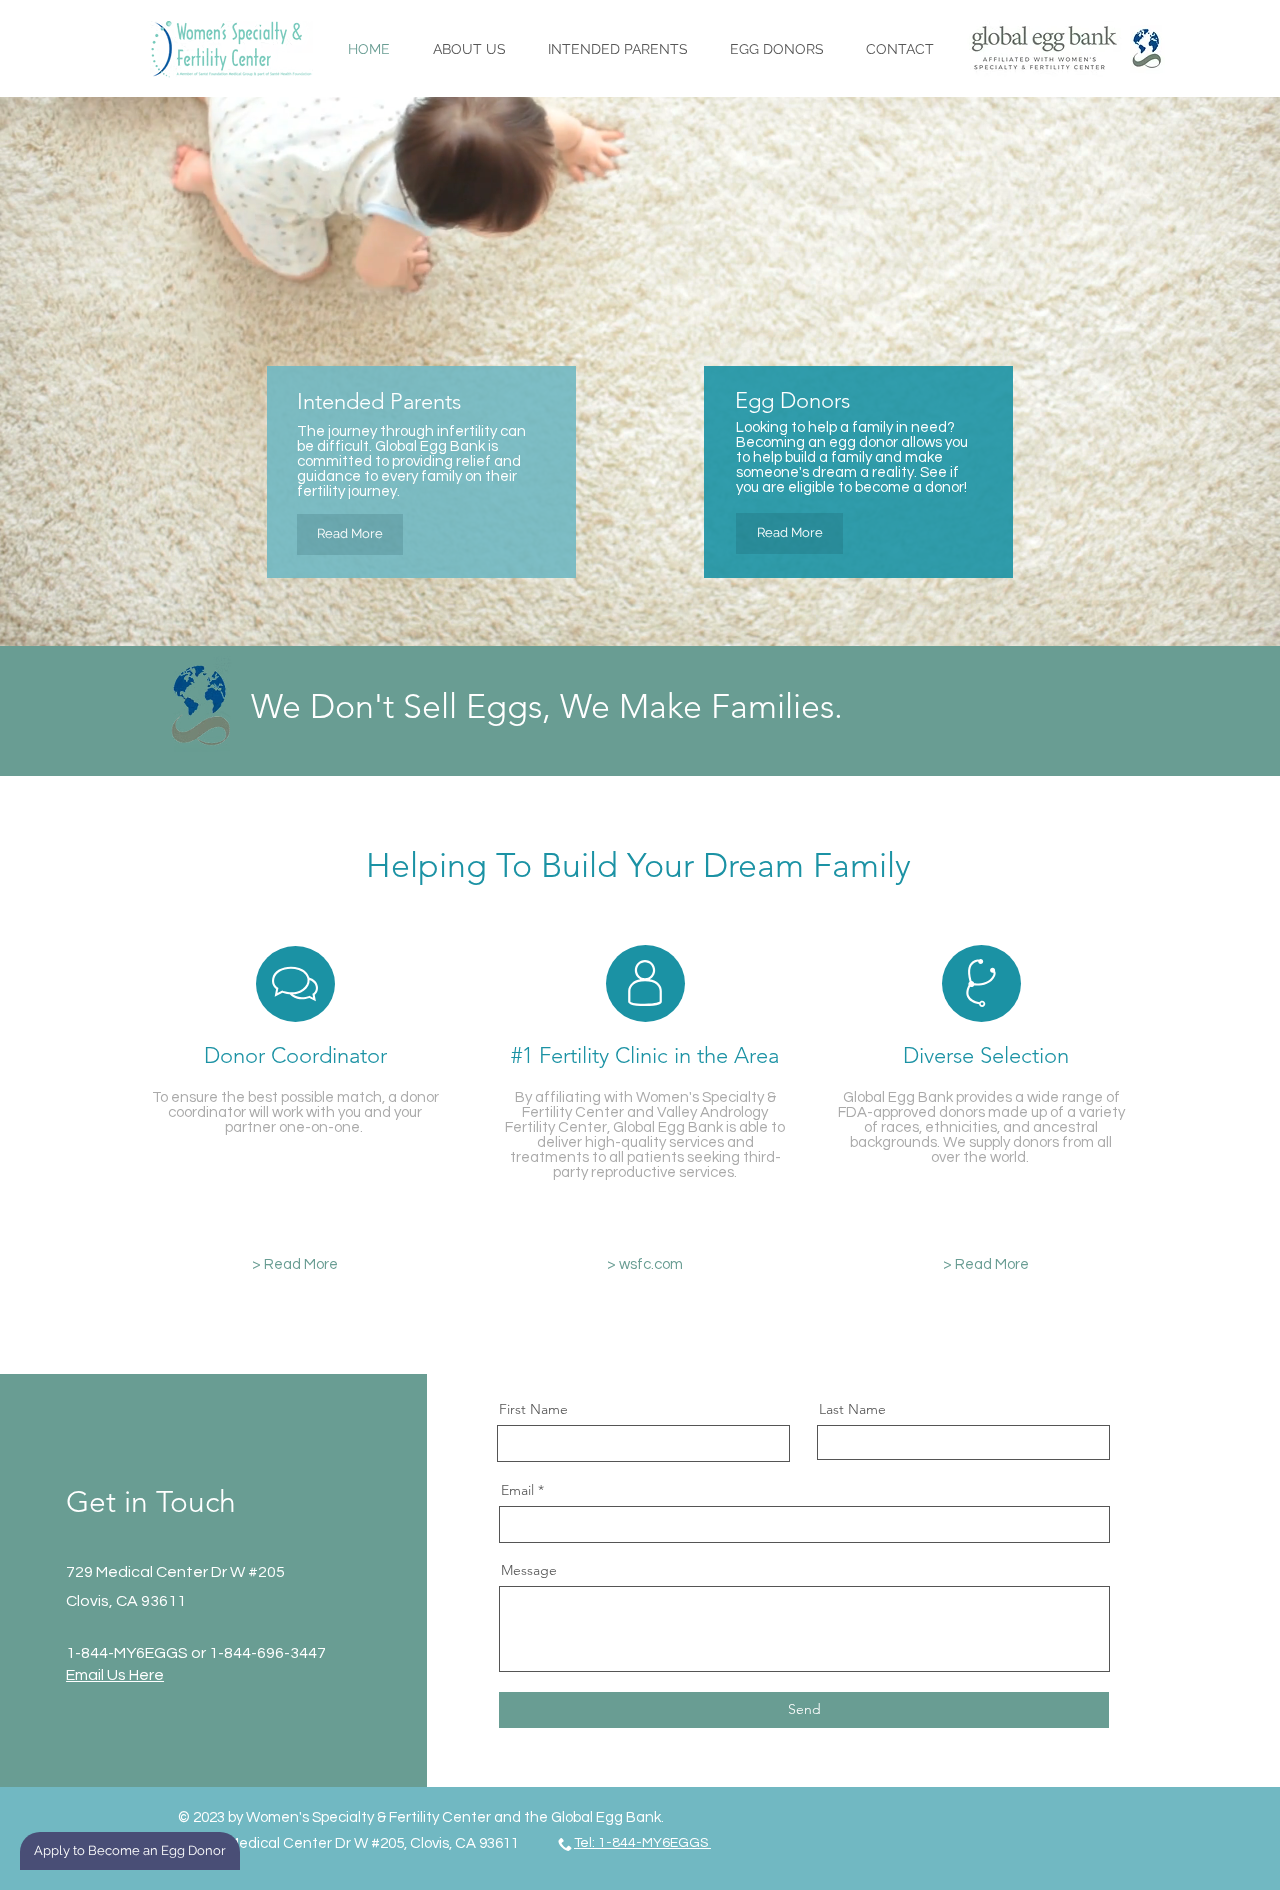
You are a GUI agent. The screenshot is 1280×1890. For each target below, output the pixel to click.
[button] (618, 49)
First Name (533, 1409)
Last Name (852, 1409)
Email (517, 1490)
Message (529, 1570)
